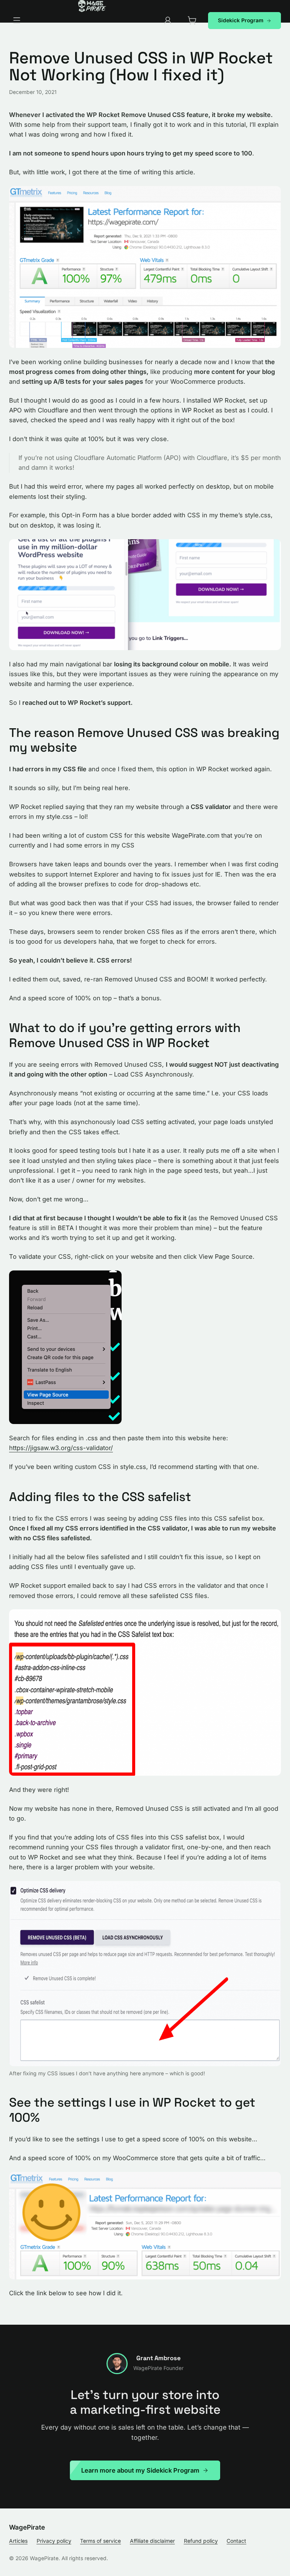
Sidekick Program (241, 20)
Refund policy (201, 2541)
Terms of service (100, 2541)
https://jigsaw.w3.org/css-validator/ (61, 1448)
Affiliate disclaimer (152, 2541)
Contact (236, 2541)
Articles (18, 2541)
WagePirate (27, 2527)
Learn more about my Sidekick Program (140, 2470)
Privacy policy (54, 2541)
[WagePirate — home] (92, 6)
